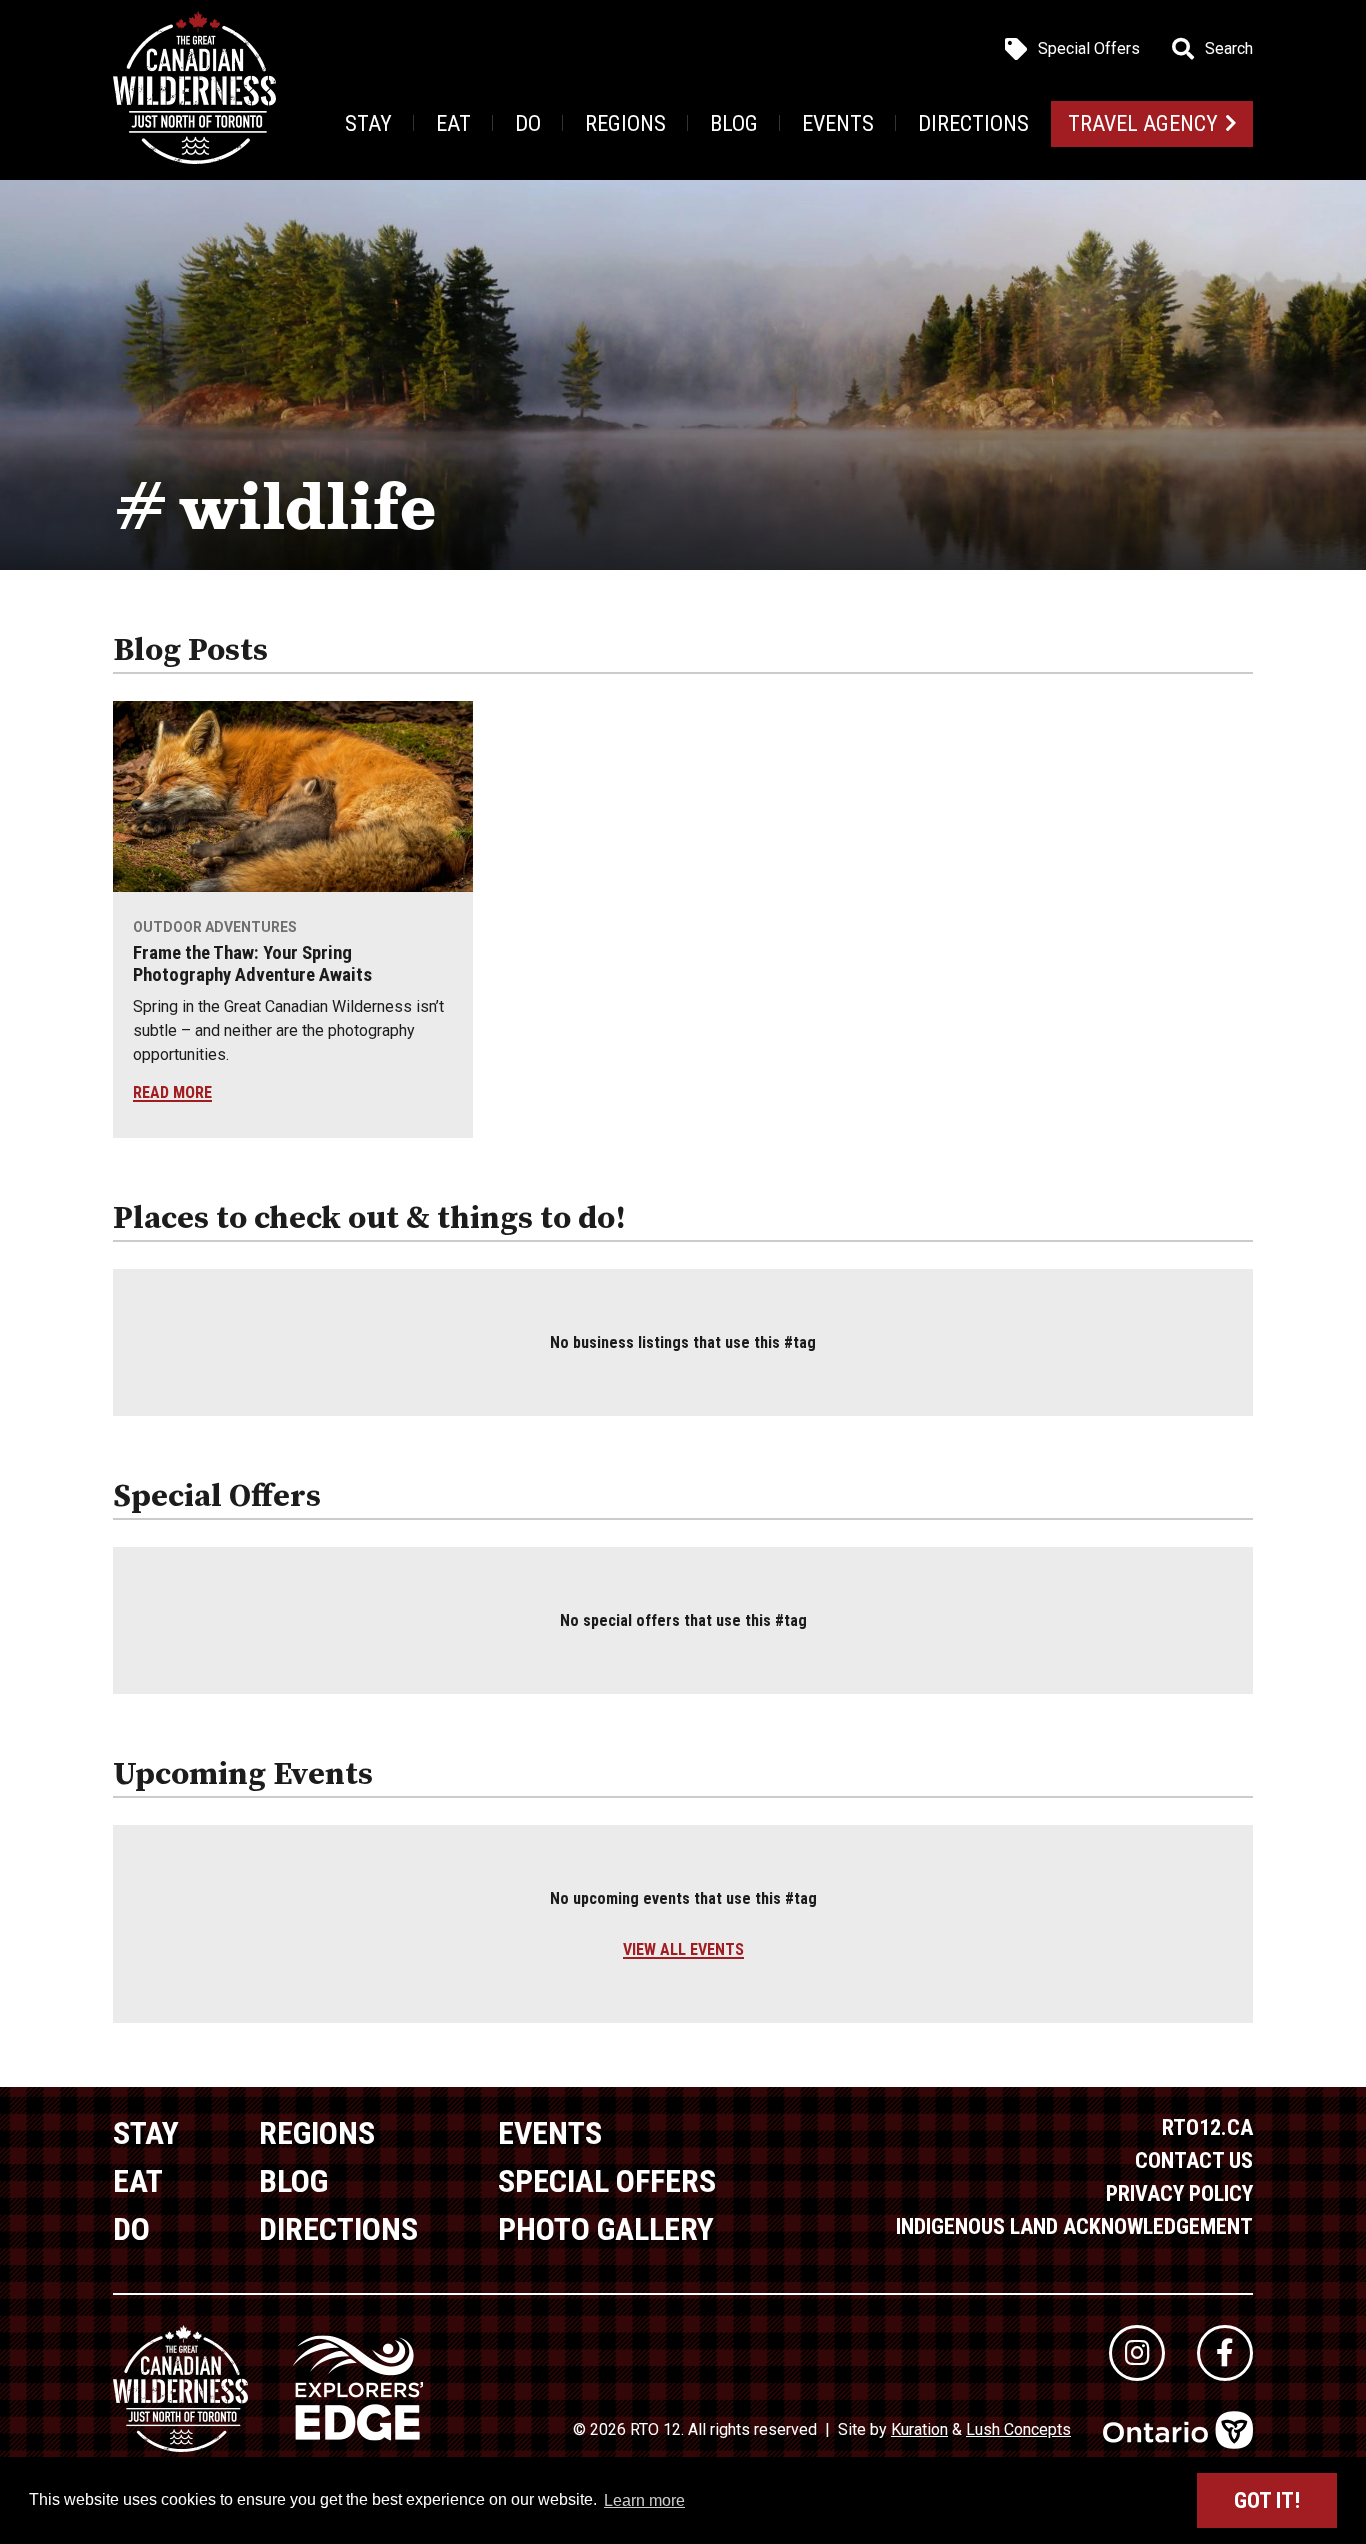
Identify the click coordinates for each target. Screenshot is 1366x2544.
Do (528, 123)
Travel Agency (1143, 123)
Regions (625, 123)
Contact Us (1194, 2160)
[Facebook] (1225, 2353)
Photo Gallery (606, 2229)
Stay (368, 123)
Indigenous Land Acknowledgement (1074, 2226)
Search (1229, 49)
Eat (453, 123)
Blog (734, 123)
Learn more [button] (644, 2500)
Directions (973, 123)
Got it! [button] (1267, 2500)
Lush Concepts (1018, 2429)
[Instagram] (1137, 2353)
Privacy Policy (1179, 2193)
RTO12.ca (1207, 2127)
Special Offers (1089, 49)
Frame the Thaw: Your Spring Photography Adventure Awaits (252, 964)
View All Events (683, 1949)
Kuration (919, 2429)
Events (838, 123)
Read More (172, 1092)
